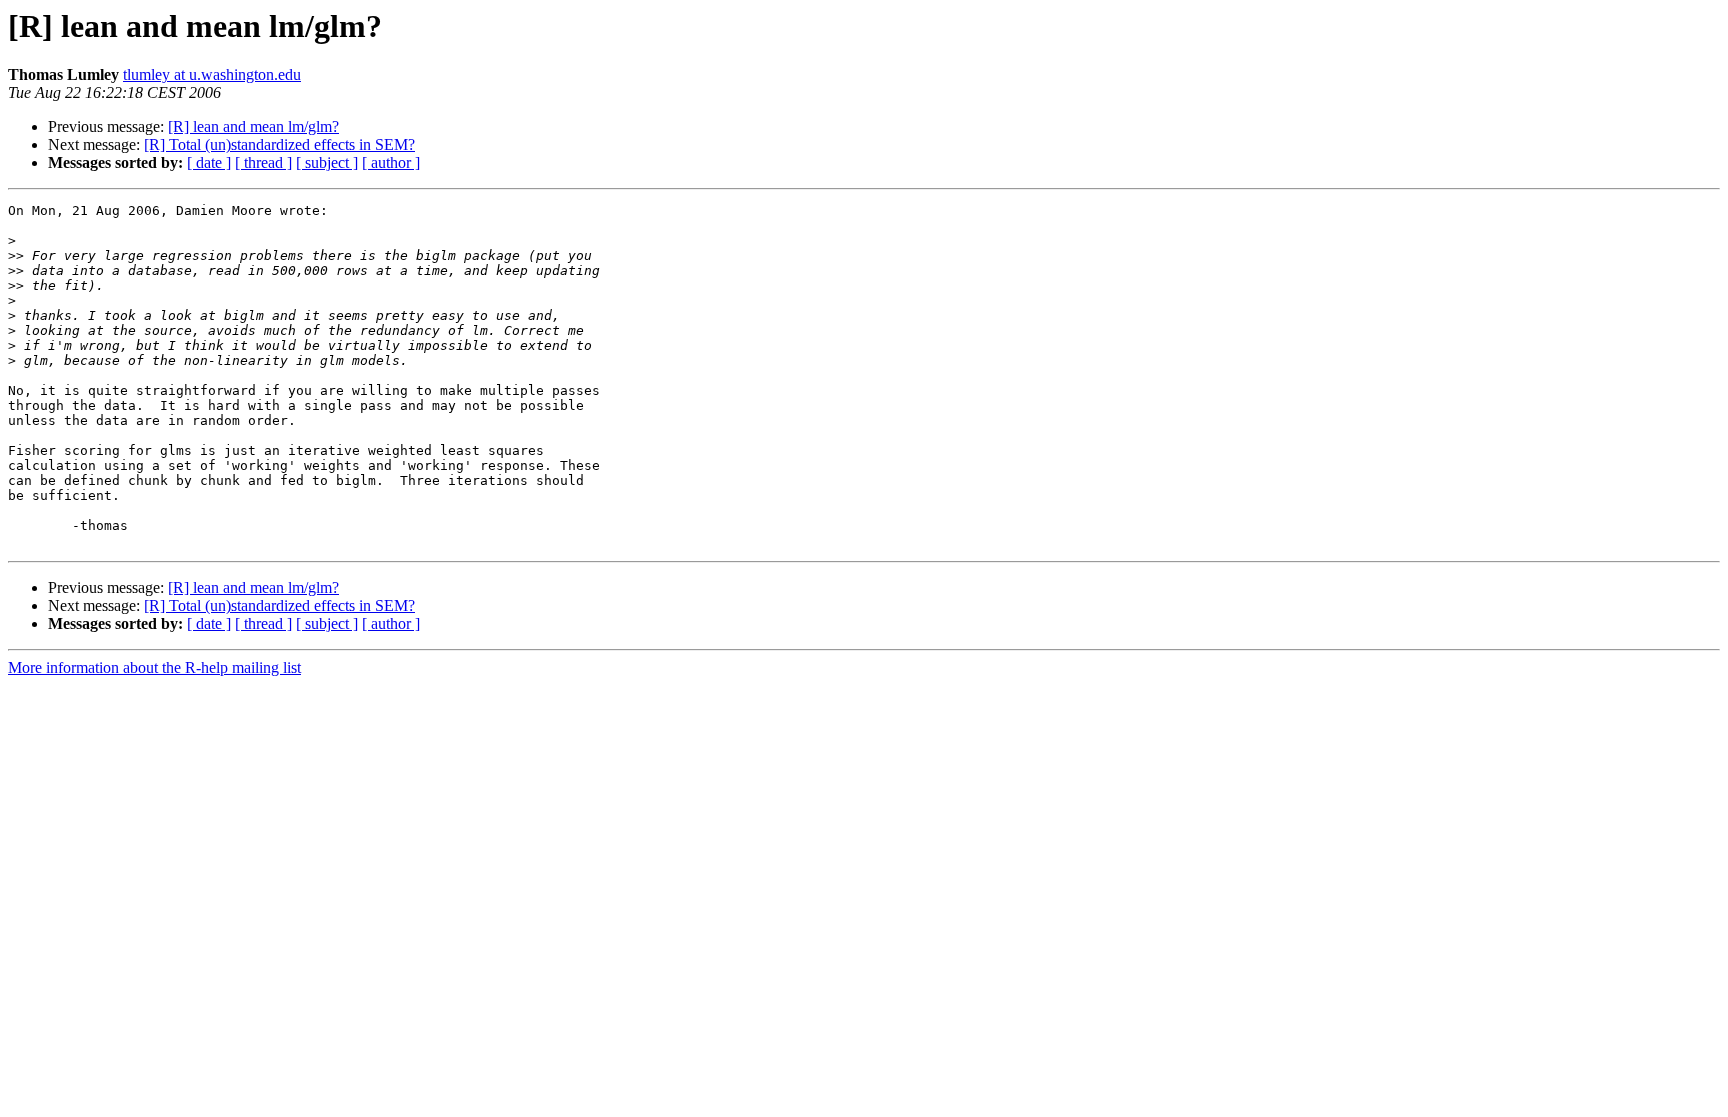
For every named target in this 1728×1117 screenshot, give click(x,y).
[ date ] (209, 162)
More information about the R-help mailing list (154, 667)
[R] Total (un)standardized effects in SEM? (279, 144)
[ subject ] (327, 162)
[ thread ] (263, 162)
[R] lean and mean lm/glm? (253, 126)
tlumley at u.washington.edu (212, 74)
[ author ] (391, 162)
